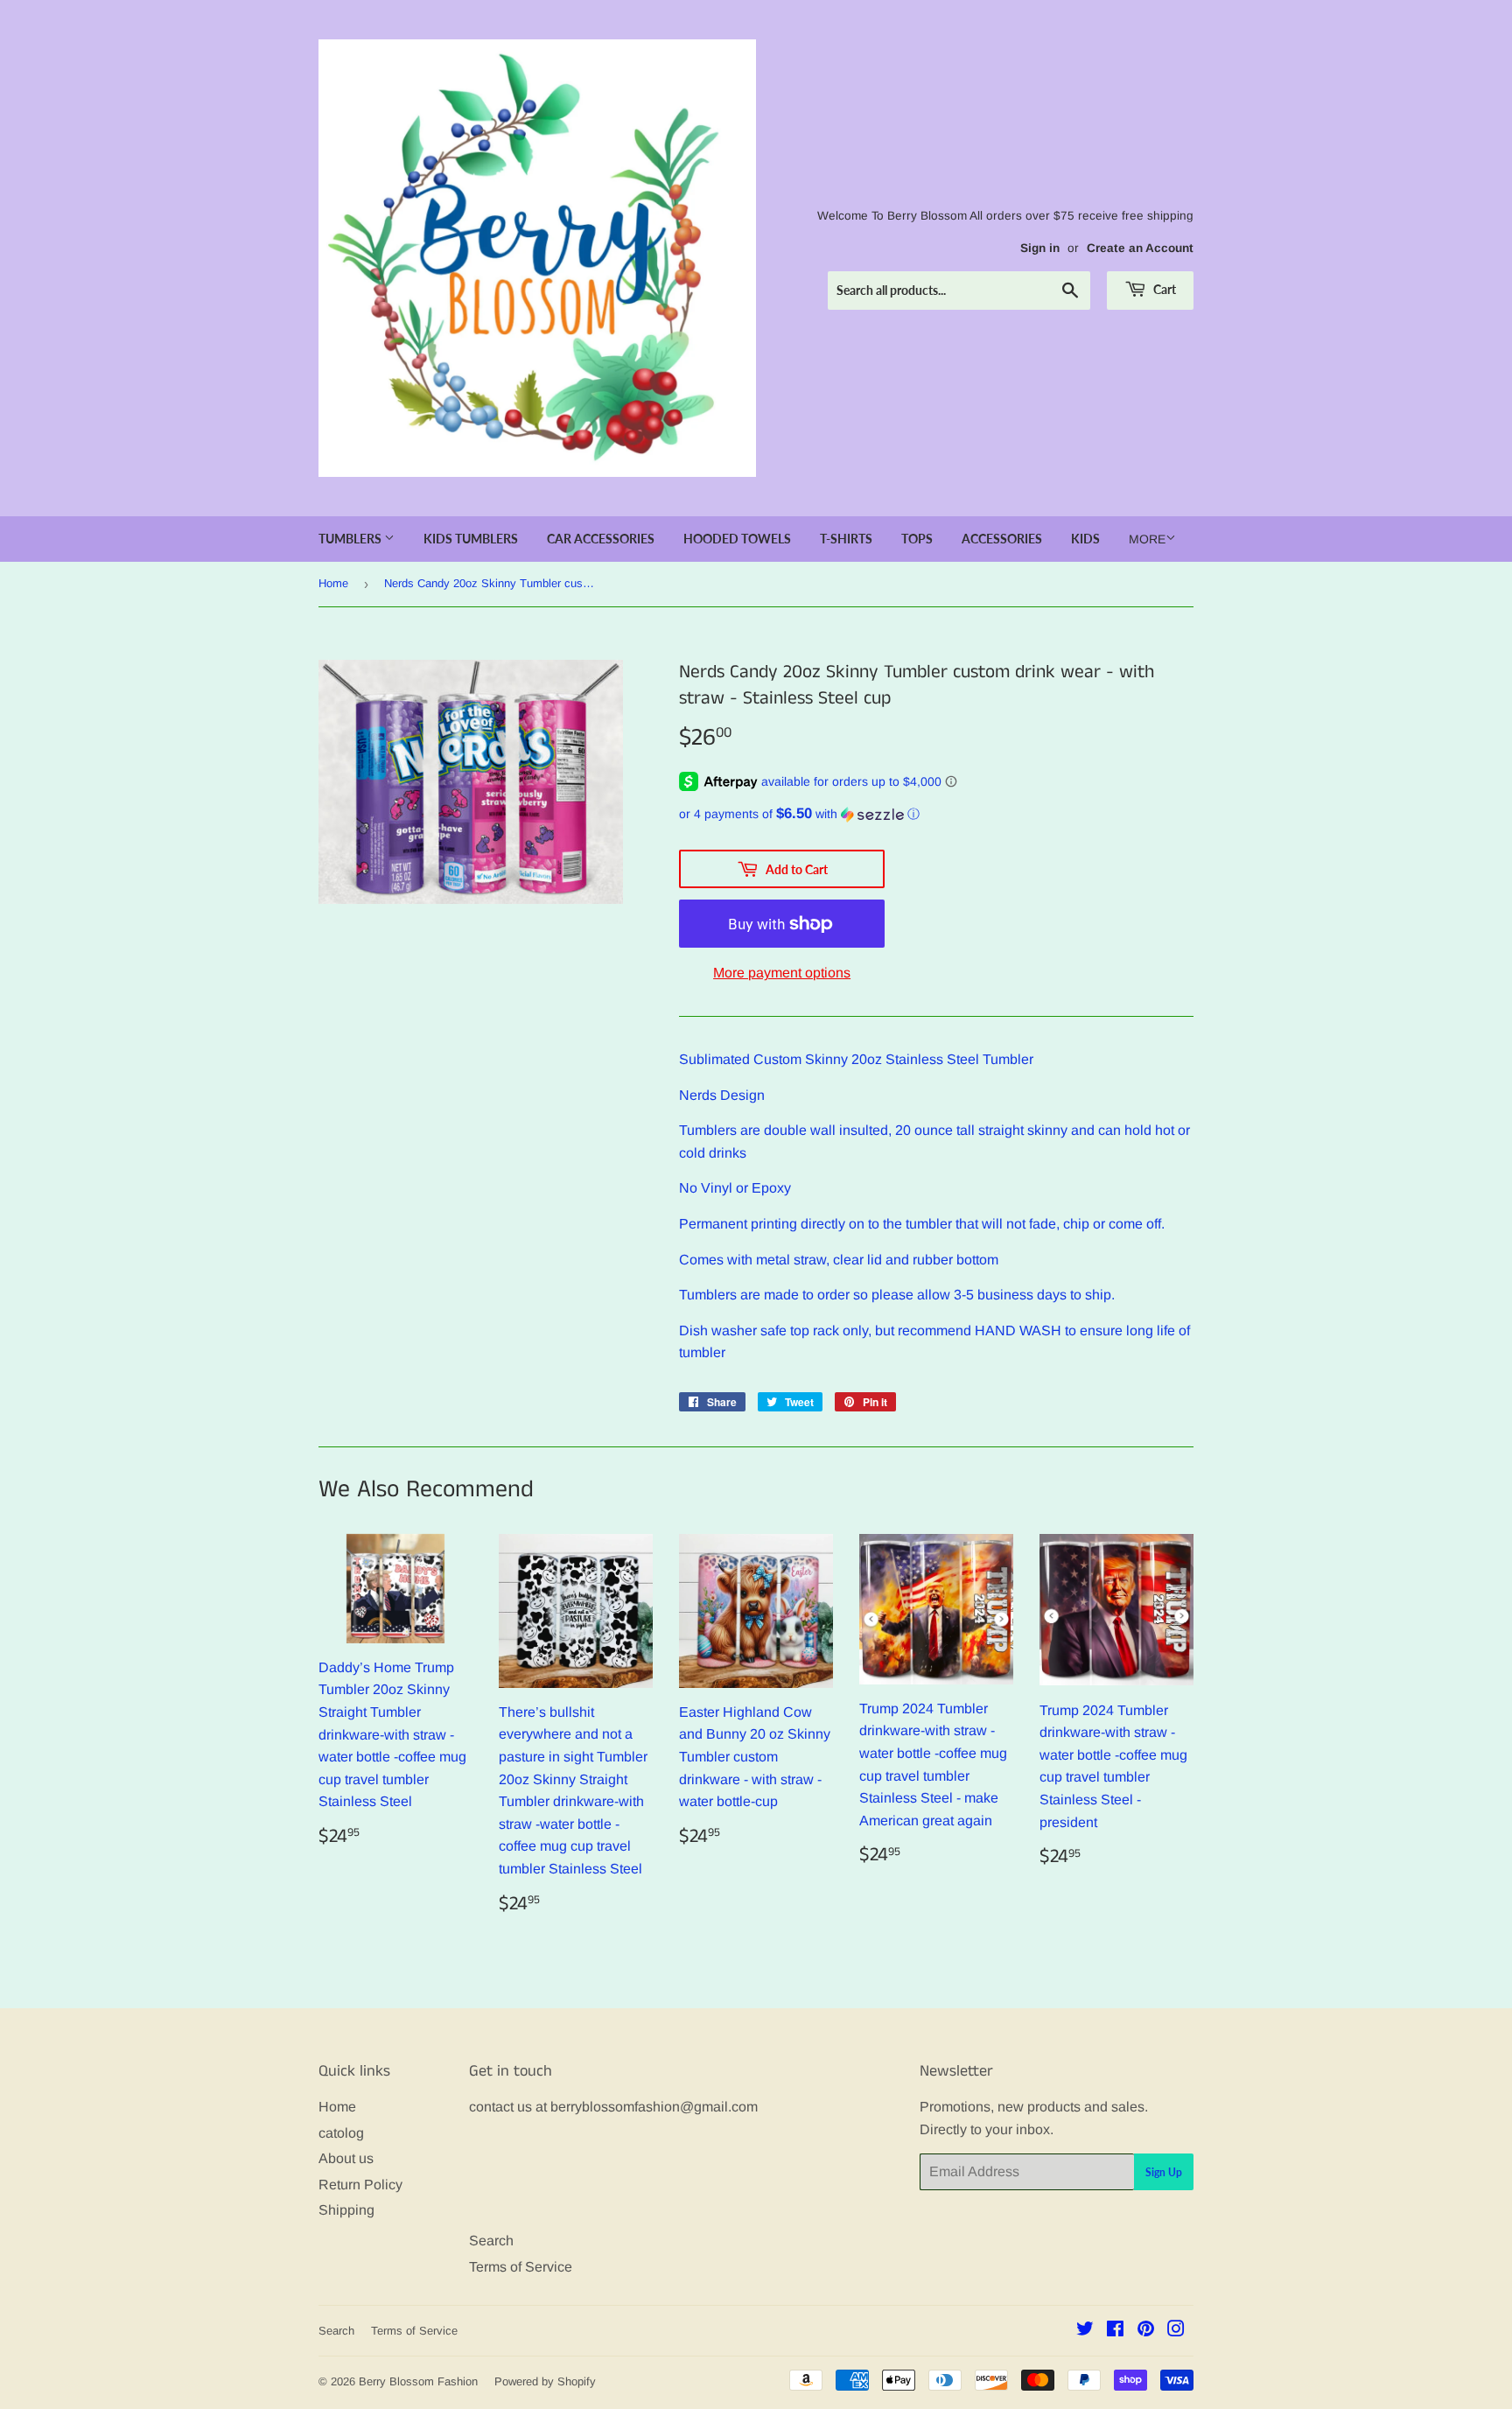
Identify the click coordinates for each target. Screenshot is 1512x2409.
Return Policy (360, 2185)
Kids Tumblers (471, 539)
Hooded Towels (737, 539)
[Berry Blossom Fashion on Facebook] (1115, 2331)
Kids (1085, 539)
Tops (917, 539)
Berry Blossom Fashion (418, 2381)
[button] (936, 814)
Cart (1163, 289)
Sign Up (1164, 2172)
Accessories (1002, 539)
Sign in (1040, 248)
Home (333, 583)
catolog (341, 2133)
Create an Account (1140, 248)
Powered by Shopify (545, 2381)
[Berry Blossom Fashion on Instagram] (1176, 2331)
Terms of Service (521, 2267)
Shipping (346, 2210)
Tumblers (351, 539)
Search (491, 2241)
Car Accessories (601, 539)
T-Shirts (846, 539)
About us (346, 2158)
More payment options (782, 973)
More (1147, 539)
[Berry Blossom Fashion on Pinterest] (1146, 2331)
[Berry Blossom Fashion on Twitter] (1085, 2331)
